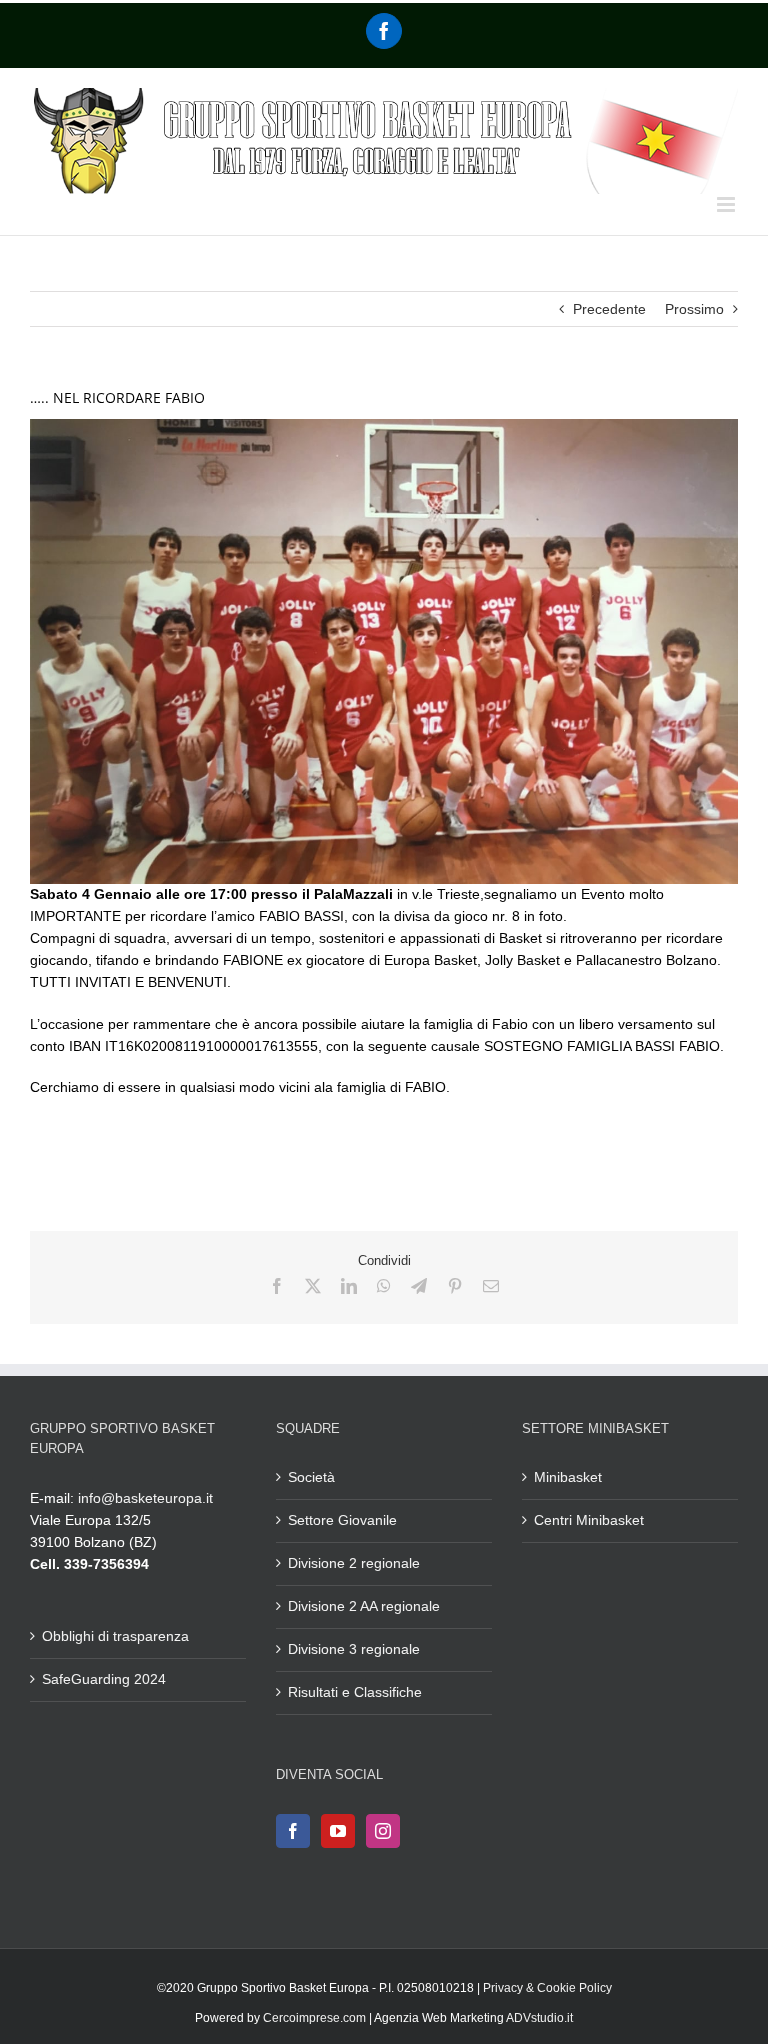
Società (311, 1477)
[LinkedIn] (349, 1286)
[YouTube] (338, 1831)
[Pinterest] (455, 1286)
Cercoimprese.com (314, 2018)
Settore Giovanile (342, 1520)
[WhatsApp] (384, 1286)
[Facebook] (384, 31)
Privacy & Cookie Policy (547, 1988)
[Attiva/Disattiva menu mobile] (727, 204)
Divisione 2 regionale (354, 1563)
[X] (313, 1286)
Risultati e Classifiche (355, 1692)
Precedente (609, 309)
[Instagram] (383, 1831)
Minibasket (568, 1477)
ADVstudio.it (539, 2018)
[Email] (491, 1286)
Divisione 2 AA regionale (364, 1606)
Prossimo (694, 309)
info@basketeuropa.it (145, 1498)
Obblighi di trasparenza (115, 1636)
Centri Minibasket (589, 1520)
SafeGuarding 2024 (104, 1679)
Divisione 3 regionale (354, 1649)
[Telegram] (419, 1286)
